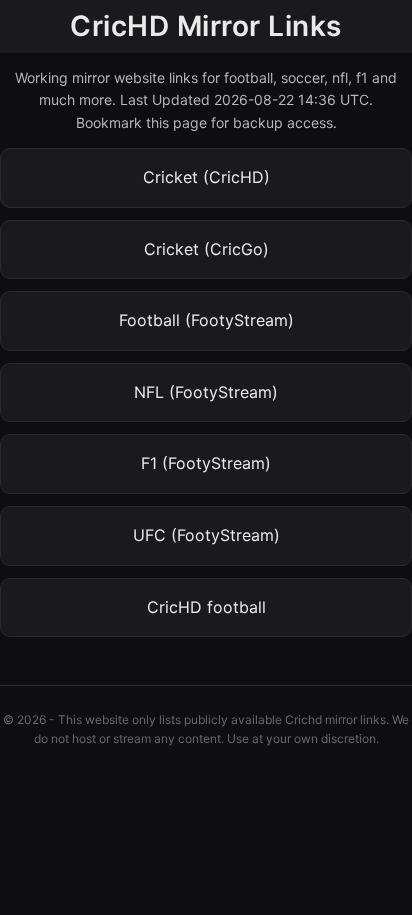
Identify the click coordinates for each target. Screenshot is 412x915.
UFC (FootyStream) (206, 535)
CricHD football (206, 607)
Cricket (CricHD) (206, 177)
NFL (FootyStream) (206, 392)
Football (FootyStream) (206, 320)
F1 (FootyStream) (206, 463)
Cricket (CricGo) (206, 249)
